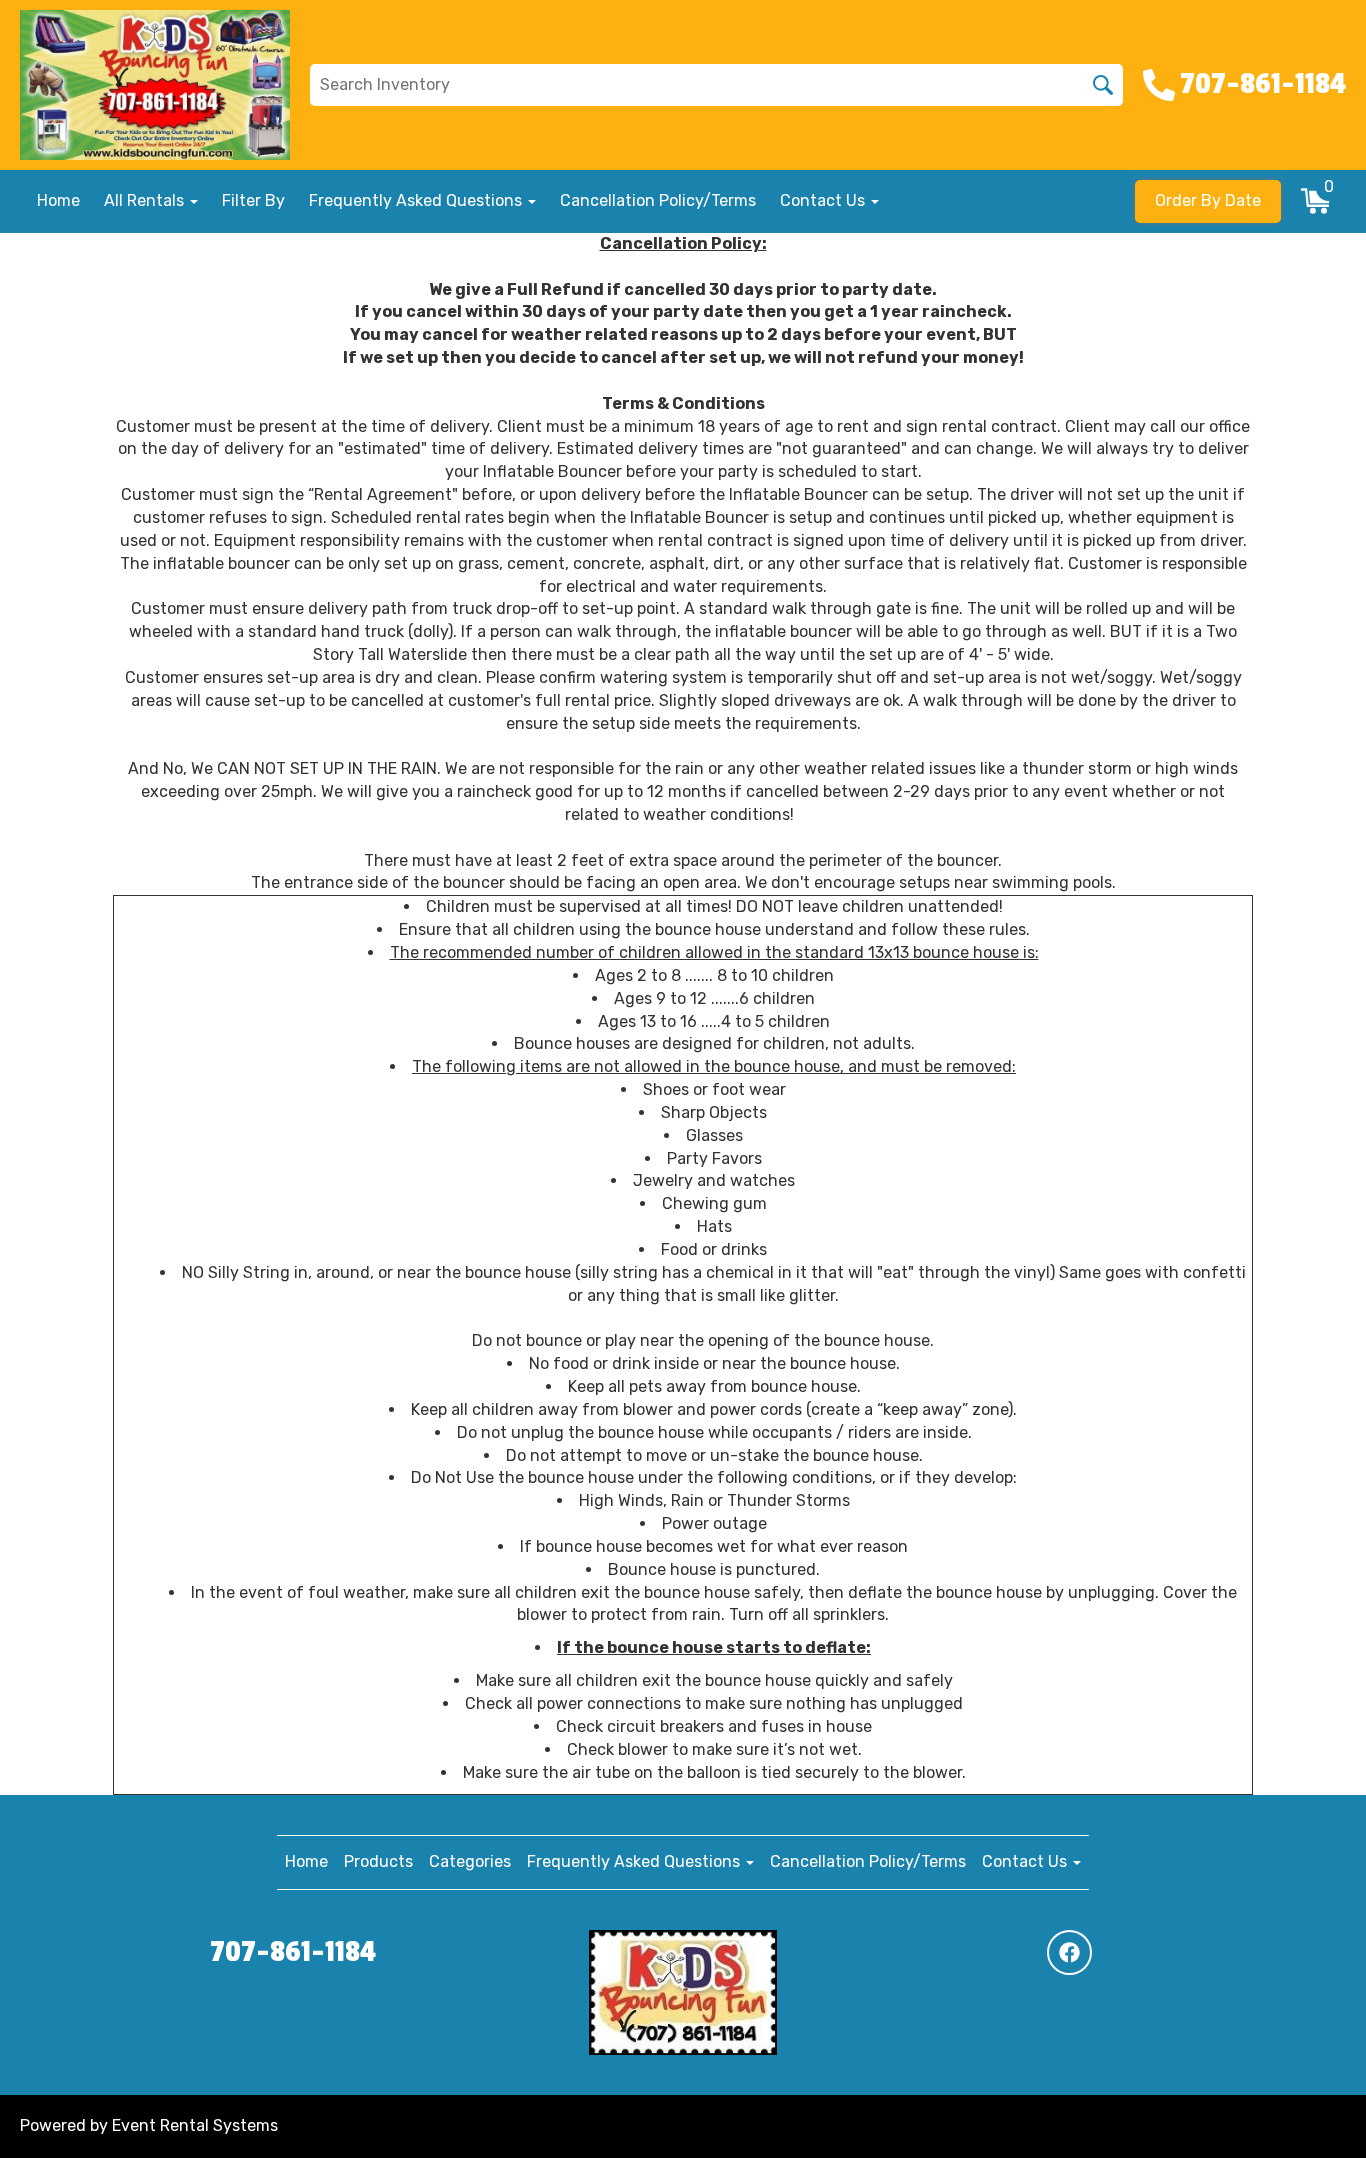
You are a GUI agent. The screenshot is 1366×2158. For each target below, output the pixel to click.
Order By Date (1208, 200)
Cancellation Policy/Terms (658, 200)
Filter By (253, 200)
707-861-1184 (293, 1952)
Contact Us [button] (824, 200)
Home (58, 200)
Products (378, 1861)
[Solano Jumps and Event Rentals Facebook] (1069, 1952)
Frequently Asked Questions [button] (417, 200)
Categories (470, 1861)
